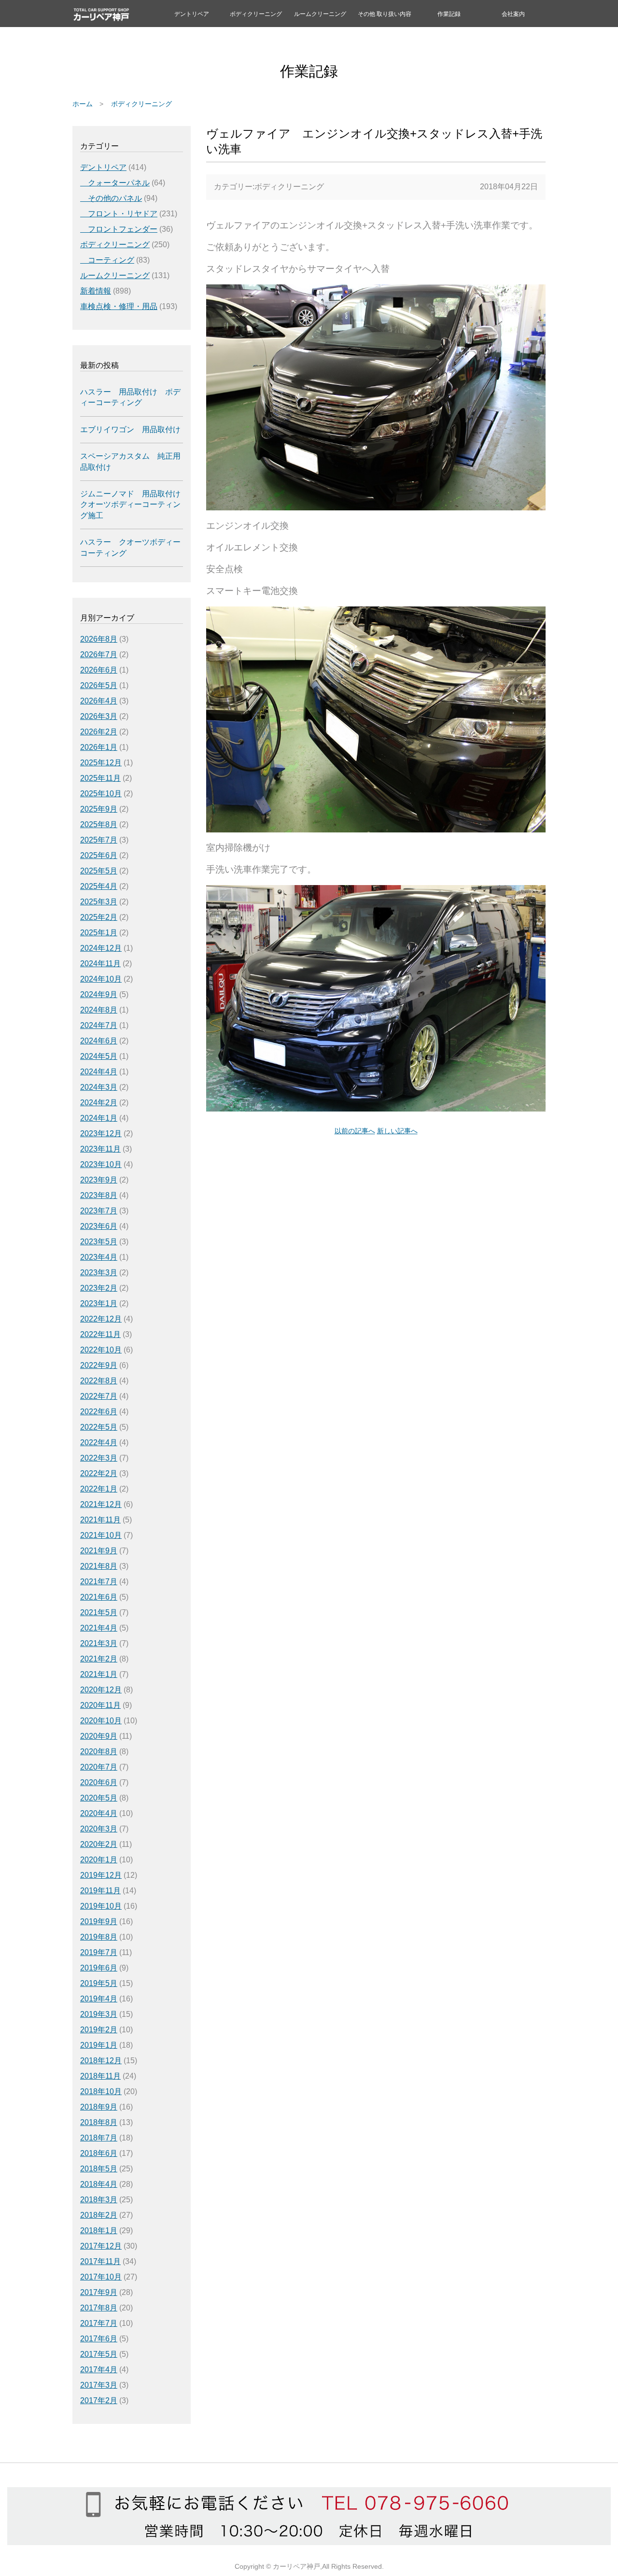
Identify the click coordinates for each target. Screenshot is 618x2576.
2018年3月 (99, 2200)
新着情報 (96, 291)
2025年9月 (99, 809)
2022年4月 (99, 1443)
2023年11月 (100, 1149)
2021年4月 (99, 1628)
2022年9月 (99, 1365)
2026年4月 (99, 701)
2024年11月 (100, 964)
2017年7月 (99, 2323)
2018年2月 (99, 2215)
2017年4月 (99, 2370)
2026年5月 (99, 685)
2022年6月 (99, 1412)
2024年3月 (99, 1087)
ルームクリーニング (320, 14)
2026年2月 (99, 732)
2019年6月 (99, 1968)
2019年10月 (101, 1906)
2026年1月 (99, 747)
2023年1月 (99, 1303)
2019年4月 (99, 1999)
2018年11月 (100, 2076)
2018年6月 (99, 2153)
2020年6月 (99, 1782)
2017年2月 (99, 2400)
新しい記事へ (397, 1131)
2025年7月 (99, 840)
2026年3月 (99, 716)
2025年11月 (100, 778)
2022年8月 (99, 1381)
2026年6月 (99, 670)
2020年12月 (101, 1690)
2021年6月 (99, 1597)
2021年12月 (101, 1504)
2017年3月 (99, 2385)
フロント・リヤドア (119, 214)
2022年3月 (99, 1458)
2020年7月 (99, 1767)
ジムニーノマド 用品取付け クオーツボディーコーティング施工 (130, 505)
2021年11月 (100, 1520)
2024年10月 (101, 979)
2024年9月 (99, 994)
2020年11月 (100, 1705)
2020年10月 (101, 1721)
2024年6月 (99, 1041)
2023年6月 (99, 1226)
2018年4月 (99, 2184)
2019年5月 (99, 1983)
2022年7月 (99, 1396)
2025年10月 (101, 794)
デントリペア (192, 14)
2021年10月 (101, 1535)
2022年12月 (101, 1319)
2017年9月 (99, 2292)
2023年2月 (99, 1288)
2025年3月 (99, 902)
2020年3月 (99, 1829)
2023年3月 (99, 1273)
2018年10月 (101, 2091)
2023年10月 (101, 1164)
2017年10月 (101, 2277)
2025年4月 (99, 886)
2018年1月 (99, 2231)
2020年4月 (99, 1813)
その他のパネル (111, 198)
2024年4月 (99, 1072)
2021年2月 (99, 1659)
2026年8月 (99, 639)
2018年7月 (99, 2138)
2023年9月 (99, 1180)
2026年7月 (99, 655)
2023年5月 (99, 1242)
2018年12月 (101, 2061)
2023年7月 (99, 1211)
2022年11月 (100, 1334)
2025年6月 (99, 855)
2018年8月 (99, 2122)
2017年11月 (100, 2261)
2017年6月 (99, 2339)
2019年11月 (100, 1891)
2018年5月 (99, 2169)
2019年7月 (99, 1952)
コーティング (107, 260)
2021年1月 (99, 1674)
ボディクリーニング (256, 14)
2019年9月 (99, 1921)
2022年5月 (99, 1427)
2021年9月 (99, 1551)
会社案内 (513, 14)
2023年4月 (99, 1257)
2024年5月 (99, 1056)
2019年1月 (99, 2045)
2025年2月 (99, 917)
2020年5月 (99, 1798)
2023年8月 (99, 1195)
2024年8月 (99, 1010)
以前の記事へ (355, 1131)
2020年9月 (99, 1736)
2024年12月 (101, 948)
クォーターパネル (115, 183)
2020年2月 (99, 1844)
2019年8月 (99, 1937)
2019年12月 (101, 1875)
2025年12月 (101, 763)
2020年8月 (99, 1752)
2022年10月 (101, 1350)
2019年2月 (99, 2030)
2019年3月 (99, 2014)
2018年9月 (99, 2107)
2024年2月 (99, 1103)
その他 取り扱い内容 (385, 14)
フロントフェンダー (119, 229)
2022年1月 (99, 1489)
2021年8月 (99, 1566)
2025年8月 (99, 824)
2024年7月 (99, 1025)
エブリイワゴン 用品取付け (130, 429)
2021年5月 (99, 1612)
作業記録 (449, 14)
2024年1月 (99, 1118)
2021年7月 (99, 1582)
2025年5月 (99, 871)
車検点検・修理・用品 (119, 306)
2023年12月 (101, 1133)
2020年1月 (99, 1860)
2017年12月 (101, 2246)
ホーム (83, 104)
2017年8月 (99, 2308)
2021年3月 (99, 1643)
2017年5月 (99, 2354)
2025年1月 (99, 933)
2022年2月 (99, 1473)
